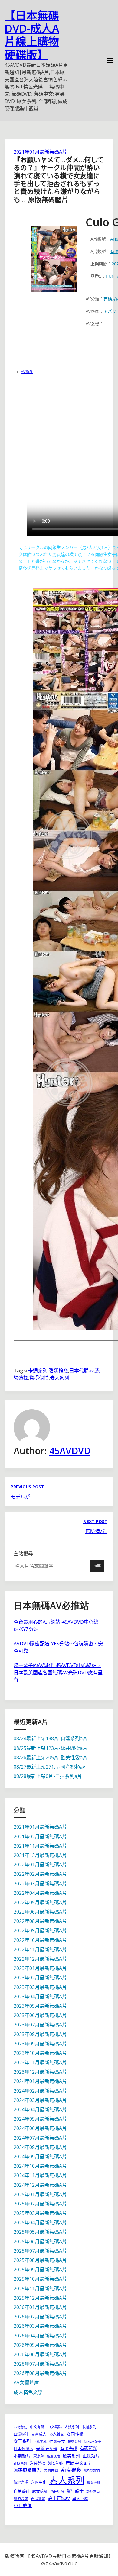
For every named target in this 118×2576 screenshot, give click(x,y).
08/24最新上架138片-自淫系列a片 (51, 1738)
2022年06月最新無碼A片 (40, 1912)
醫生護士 (75, 2491)
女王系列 (22, 2441)
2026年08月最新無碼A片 (40, 2373)
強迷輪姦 (58, 1371)
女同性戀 (75, 2434)
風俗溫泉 (21, 2499)
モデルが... (22, 1497)
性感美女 (57, 2441)
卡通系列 (38, 1371)
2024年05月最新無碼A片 (40, 2119)
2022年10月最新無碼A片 (40, 1940)
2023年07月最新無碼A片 (40, 2025)
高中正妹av (59, 2498)
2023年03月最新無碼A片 (40, 1987)
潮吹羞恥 (55, 2463)
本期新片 (22, 2456)
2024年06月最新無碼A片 (40, 2128)
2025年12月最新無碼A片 (40, 2298)
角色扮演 (57, 2491)
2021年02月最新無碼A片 (40, 1837)
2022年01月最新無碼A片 (40, 1865)
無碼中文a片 (78, 2463)
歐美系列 (71, 2456)
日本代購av (82, 1371)
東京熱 (39, 2456)
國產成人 (39, 2434)
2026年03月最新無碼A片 (40, 2326)
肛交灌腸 (94, 2482)
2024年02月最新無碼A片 (40, 2091)
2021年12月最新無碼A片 (40, 1855)
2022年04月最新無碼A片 (40, 1893)
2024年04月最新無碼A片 (40, 2109)
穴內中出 (39, 2482)
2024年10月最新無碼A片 (40, 2166)
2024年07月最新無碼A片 (40, 2138)
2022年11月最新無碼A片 (40, 1949)
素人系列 (60, 1378)
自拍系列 (21, 2491)
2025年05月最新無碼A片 (40, 2232)
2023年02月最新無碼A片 (40, 1978)
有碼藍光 (88, 2448)
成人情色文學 (28, 2392)
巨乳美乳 (40, 2442)
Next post (95, 1521)
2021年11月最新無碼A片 (40, 1846)
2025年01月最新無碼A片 (40, 2194)
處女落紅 (40, 2491)
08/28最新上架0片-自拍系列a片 (48, 1776)
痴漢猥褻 (71, 2470)
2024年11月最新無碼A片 (40, 2175)
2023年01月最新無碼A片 (40, 1968)
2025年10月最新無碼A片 (40, 2279)
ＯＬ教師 (23, 2505)
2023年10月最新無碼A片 (40, 2053)
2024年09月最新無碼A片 (40, 2157)
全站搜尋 (23, 1554)
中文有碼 (37, 2427)
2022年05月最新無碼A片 (40, 1902)
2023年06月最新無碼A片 (40, 2015)
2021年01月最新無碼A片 (40, 152)
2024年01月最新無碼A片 (40, 2081)
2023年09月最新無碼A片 (40, 2044)
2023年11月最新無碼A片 (40, 2062)
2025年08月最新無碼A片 (40, 2260)
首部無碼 (38, 2499)
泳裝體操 (38, 2463)
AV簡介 (27, 372)
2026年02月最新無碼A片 (40, 2317)
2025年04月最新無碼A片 (40, 2222)
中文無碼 (54, 2427)
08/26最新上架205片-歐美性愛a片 (51, 1757)
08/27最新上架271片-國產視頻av (49, 1767)
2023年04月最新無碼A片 (40, 1997)
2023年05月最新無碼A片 (40, 2006)
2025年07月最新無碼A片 (40, 2251)
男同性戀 (51, 2470)
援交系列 (74, 2441)
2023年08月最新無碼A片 (40, 2034)
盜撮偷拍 (39, 1378)
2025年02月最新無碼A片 (40, 2204)
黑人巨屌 (80, 2498)
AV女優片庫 (26, 2382)
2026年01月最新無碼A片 (40, 2307)
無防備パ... (96, 1531)
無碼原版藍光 (27, 2470)
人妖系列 (72, 2427)
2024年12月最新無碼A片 (40, 2185)
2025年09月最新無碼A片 (40, 2270)
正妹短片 (91, 2456)
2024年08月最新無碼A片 (40, 2147)
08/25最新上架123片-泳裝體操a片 (51, 1748)
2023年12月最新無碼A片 (40, 2072)
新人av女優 (92, 2441)
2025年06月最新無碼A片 (40, 2241)
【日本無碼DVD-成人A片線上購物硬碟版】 (32, 35)
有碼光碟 (69, 2448)
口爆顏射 (21, 2434)
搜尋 (97, 1566)
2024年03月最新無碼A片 (40, 2100)
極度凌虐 (54, 2456)
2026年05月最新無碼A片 (40, 2345)
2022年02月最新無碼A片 (40, 1874)
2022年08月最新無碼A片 (40, 1921)
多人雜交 (57, 2434)
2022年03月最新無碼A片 (40, 1884)
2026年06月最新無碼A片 (40, 2354)
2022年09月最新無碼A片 (40, 1930)
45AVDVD (70, 1451)
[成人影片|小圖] (54, 255)
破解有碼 (21, 2482)
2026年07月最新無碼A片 (40, 2364)
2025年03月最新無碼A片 (40, 2213)
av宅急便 (20, 2427)
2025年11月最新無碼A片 (40, 2289)
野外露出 (93, 2491)
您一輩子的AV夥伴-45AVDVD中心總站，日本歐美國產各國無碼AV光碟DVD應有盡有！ (58, 1673)
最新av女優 (47, 2448)
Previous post (27, 1487)
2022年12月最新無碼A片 (40, 1959)
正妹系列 (20, 2463)
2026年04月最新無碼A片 (40, 2336)
